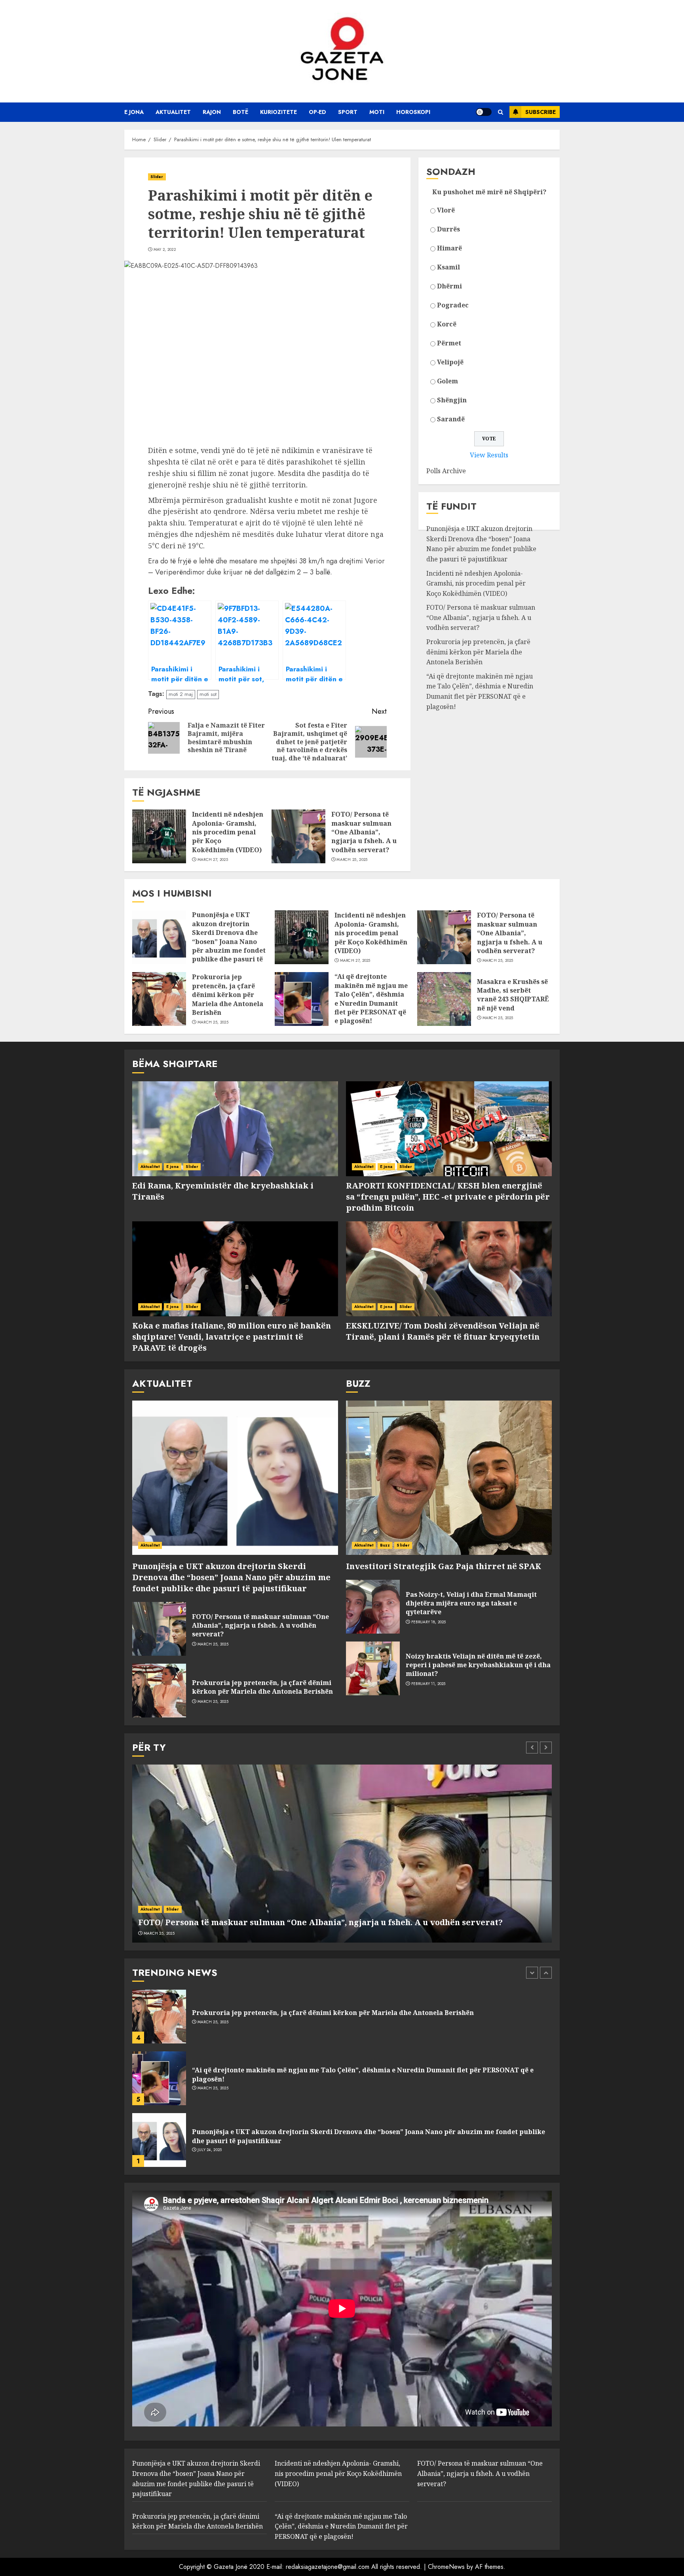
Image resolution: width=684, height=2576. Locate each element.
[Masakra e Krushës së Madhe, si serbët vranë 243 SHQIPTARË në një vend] (444, 999)
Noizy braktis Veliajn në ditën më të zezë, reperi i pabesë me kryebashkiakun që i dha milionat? (478, 1665)
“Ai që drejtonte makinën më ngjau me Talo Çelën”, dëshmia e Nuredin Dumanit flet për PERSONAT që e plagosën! (480, 691)
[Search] (501, 112)
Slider (157, 177)
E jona (134, 112)
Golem (447, 381)
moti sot (208, 694)
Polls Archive (446, 471)
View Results (489, 455)
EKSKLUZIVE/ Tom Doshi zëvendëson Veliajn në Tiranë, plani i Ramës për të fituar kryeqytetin (443, 1331)
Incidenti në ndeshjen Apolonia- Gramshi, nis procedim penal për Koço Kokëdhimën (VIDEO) (228, 832)
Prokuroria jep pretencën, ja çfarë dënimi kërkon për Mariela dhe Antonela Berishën (478, 652)
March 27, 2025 (213, 860)
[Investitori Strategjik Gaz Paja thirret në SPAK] (449, 1478)
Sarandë (451, 419)
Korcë (447, 324)
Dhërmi (449, 286)
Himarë (449, 248)
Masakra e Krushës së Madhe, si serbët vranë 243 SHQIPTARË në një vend (513, 995)
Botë (240, 112)
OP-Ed (317, 112)
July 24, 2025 (210, 2150)
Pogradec (453, 305)
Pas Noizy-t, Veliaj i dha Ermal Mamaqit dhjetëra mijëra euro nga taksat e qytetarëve (471, 1603)
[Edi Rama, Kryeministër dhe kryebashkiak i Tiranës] (235, 1129)
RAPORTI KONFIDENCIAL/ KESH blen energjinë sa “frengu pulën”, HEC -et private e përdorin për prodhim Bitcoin (448, 1197)
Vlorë (446, 210)
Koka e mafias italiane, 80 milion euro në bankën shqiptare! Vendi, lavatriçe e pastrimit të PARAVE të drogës (232, 1337)
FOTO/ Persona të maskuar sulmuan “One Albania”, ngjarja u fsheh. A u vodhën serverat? (364, 832)
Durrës (448, 229)
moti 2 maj (181, 694)
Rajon (212, 112)
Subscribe (541, 112)
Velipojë (450, 362)
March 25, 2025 (352, 860)
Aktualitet (173, 112)
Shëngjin (452, 400)
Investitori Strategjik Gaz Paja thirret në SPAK (444, 1566)
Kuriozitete (278, 112)
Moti (377, 112)
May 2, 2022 (165, 250)
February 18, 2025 (429, 1622)
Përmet (449, 343)
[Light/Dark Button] (484, 112)
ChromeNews (446, 2567)
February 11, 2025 (428, 1684)
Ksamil (448, 267)
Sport (348, 112)
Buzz (385, 1545)
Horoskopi (413, 112)
